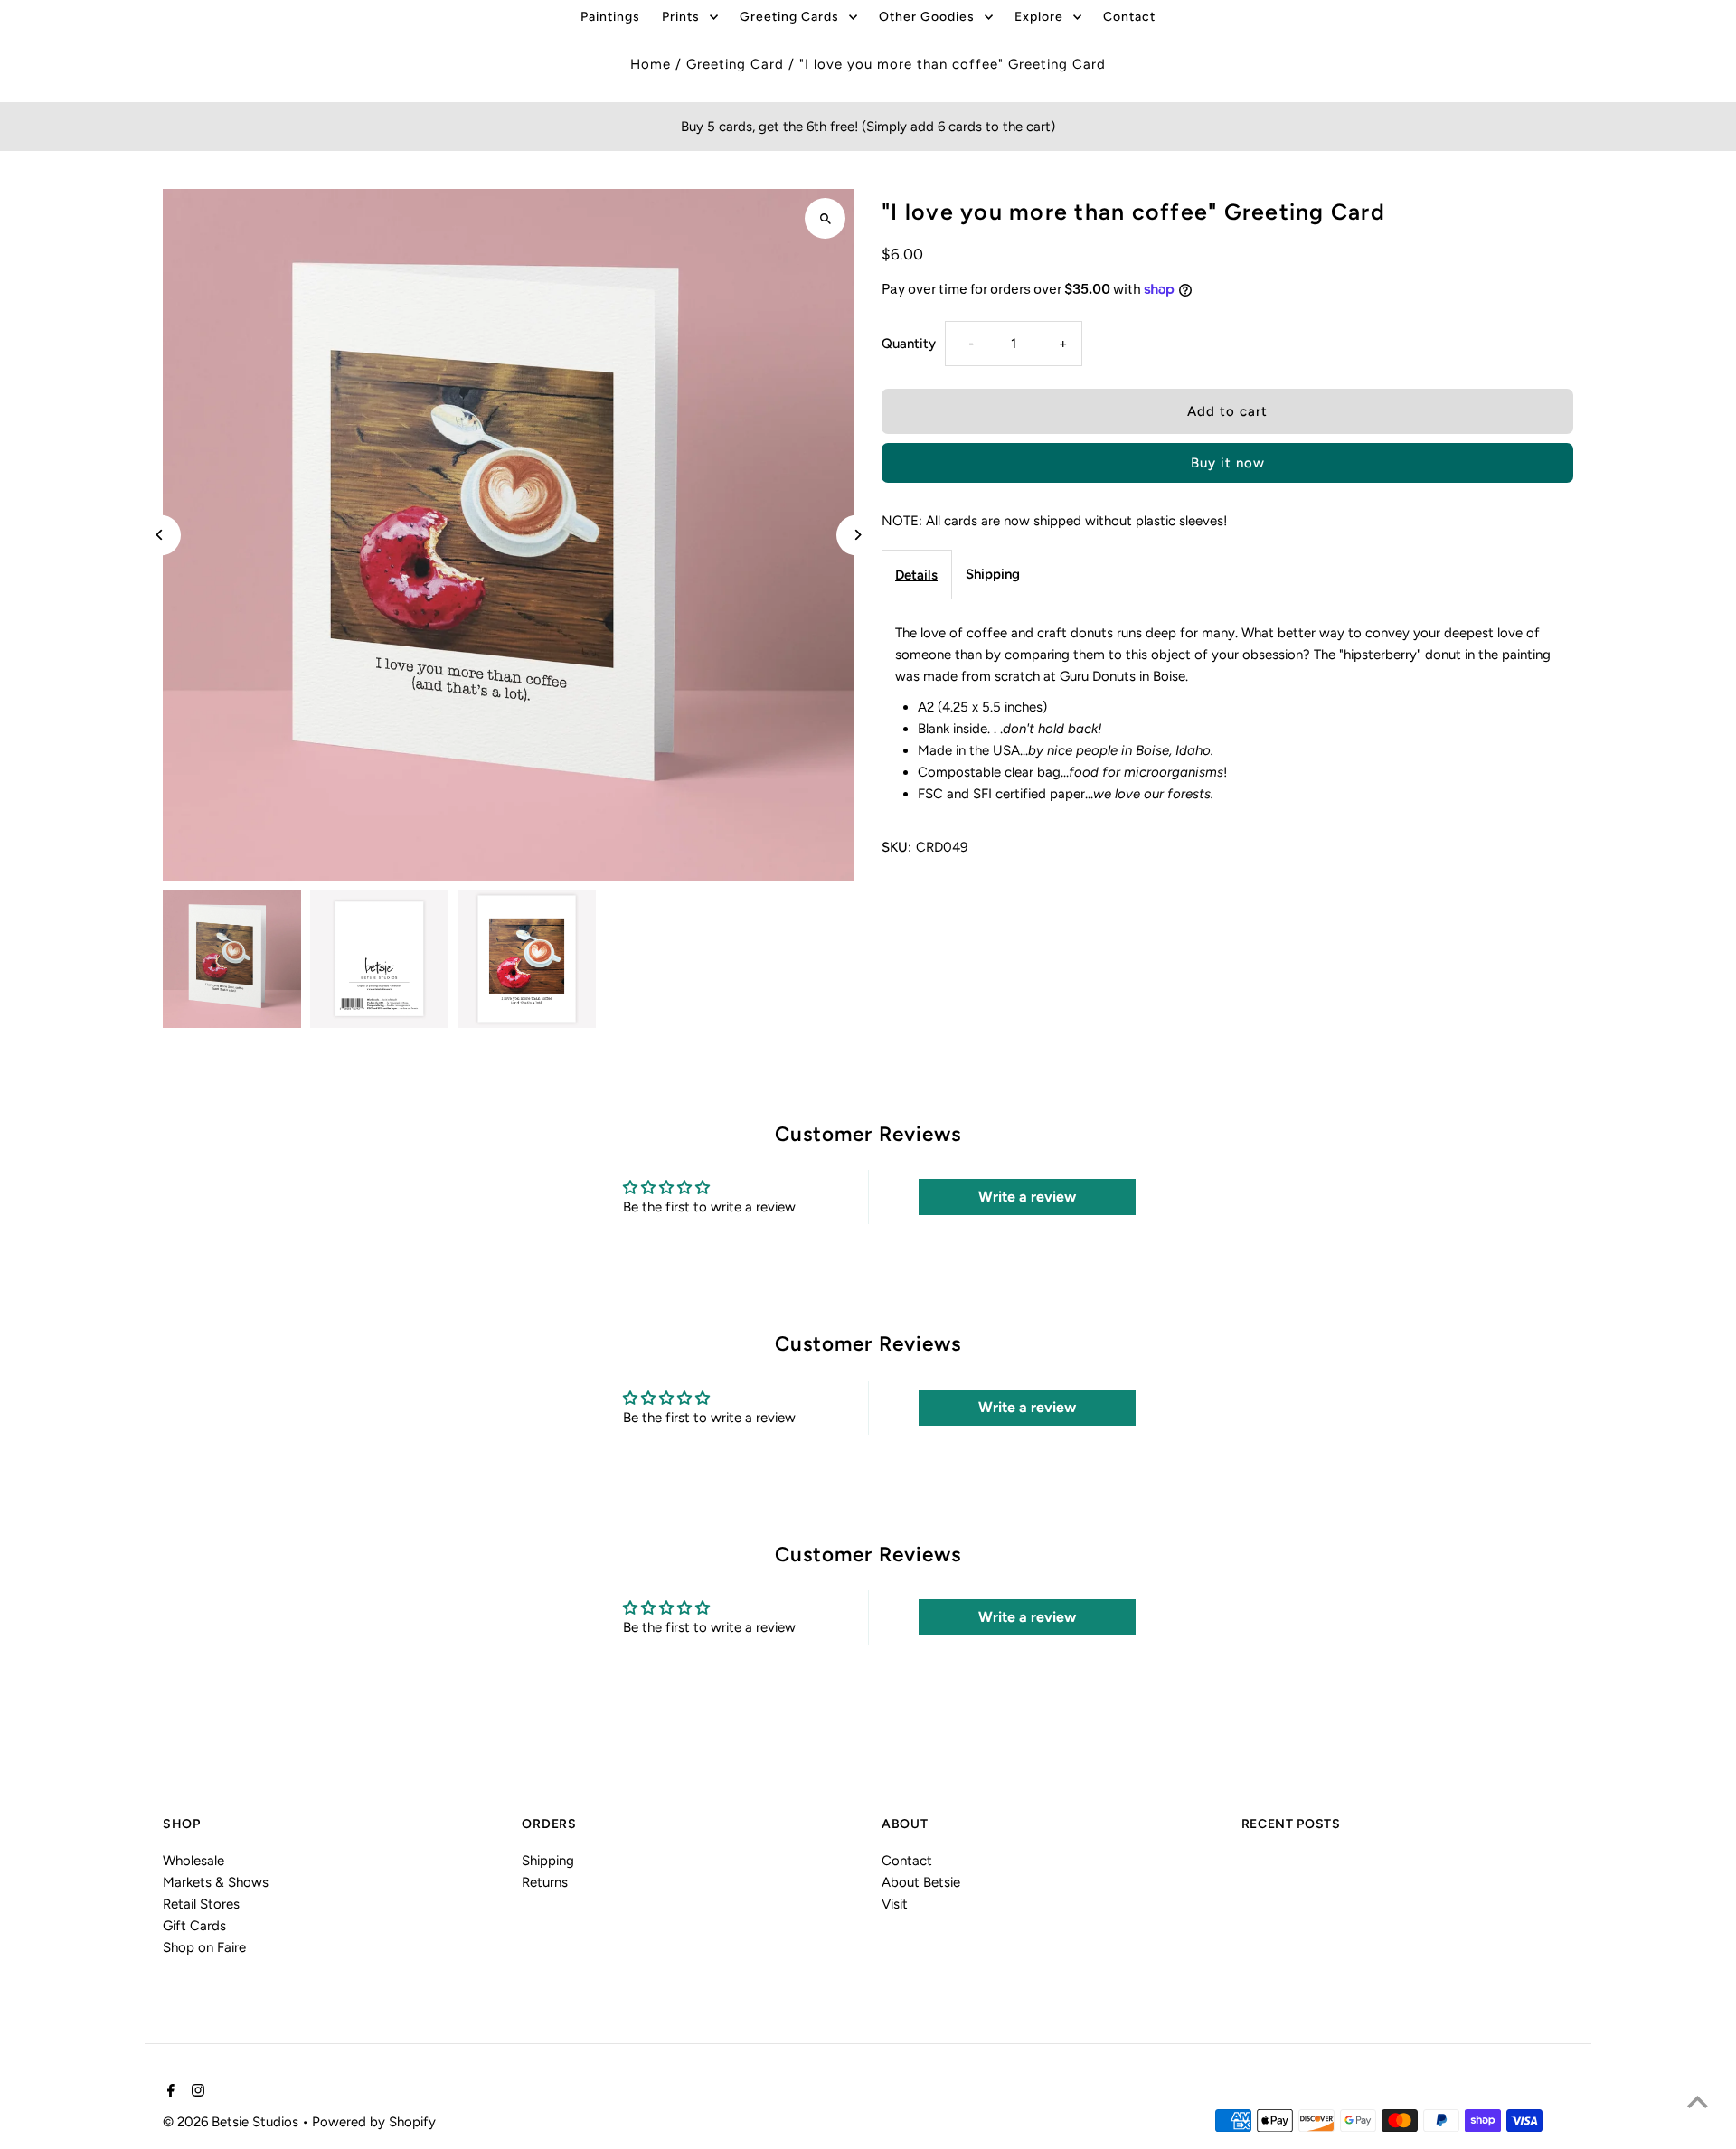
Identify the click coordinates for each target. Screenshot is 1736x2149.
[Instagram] (196, 2092)
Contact (907, 1861)
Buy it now (1228, 463)
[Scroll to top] (1698, 2102)
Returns (545, 1882)
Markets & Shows (216, 1882)
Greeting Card (735, 64)
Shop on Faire (204, 1947)
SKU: (896, 847)
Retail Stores (201, 1904)
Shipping (993, 574)
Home (651, 64)
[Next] (857, 535)
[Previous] (160, 535)
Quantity (909, 344)
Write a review (1027, 1197)
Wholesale (193, 1861)
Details (916, 575)
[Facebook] (169, 2092)
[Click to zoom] (825, 218)
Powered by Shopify (374, 2121)
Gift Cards (194, 1926)
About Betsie (921, 1882)
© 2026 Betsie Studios (232, 2121)
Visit (895, 1904)
